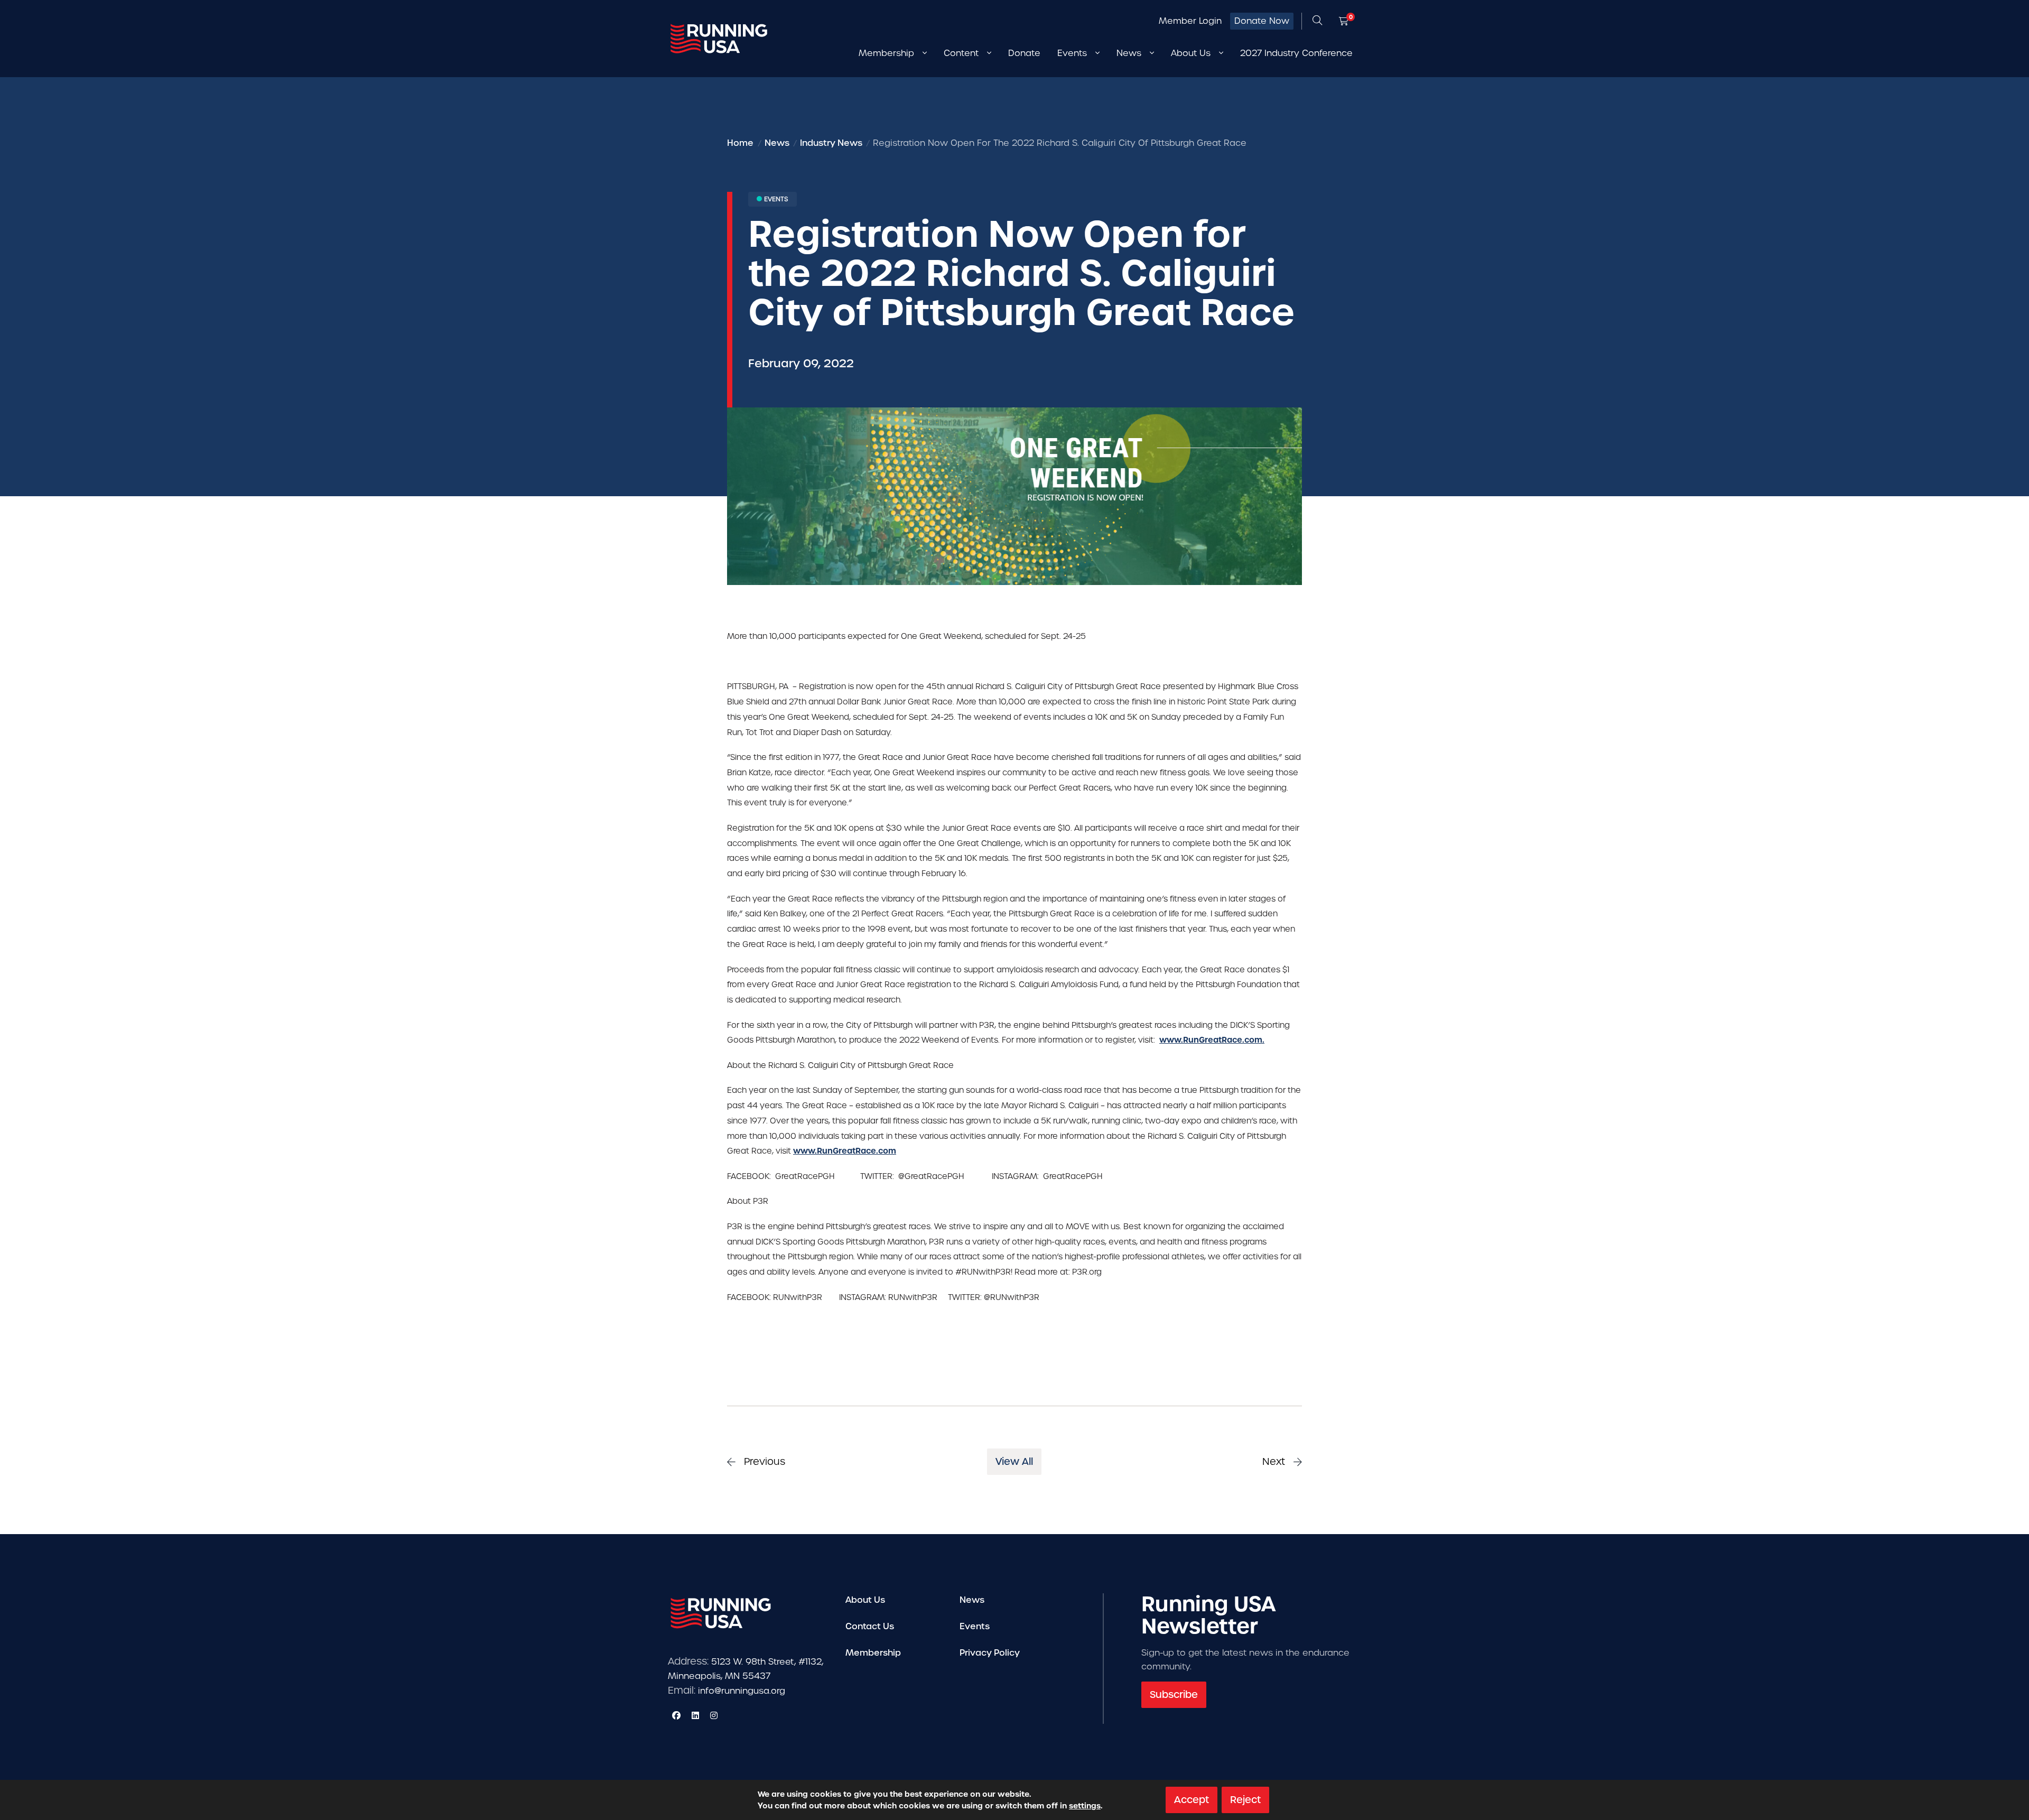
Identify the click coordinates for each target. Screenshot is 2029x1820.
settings (1085, 1806)
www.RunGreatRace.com (845, 1151)
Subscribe (1174, 1694)
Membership (873, 1653)
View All (1014, 1461)
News (972, 1600)
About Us (865, 1600)
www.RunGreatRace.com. (1212, 1040)
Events (975, 1626)
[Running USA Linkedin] (695, 1715)
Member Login (1190, 21)
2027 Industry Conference (1296, 53)
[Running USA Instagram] (714, 1715)
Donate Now (1262, 21)
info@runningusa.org (742, 1691)
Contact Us (870, 1626)
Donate (1024, 53)
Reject (1245, 1800)
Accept (1192, 1800)
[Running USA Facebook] (676, 1715)
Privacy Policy (990, 1653)
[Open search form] (1317, 21)
